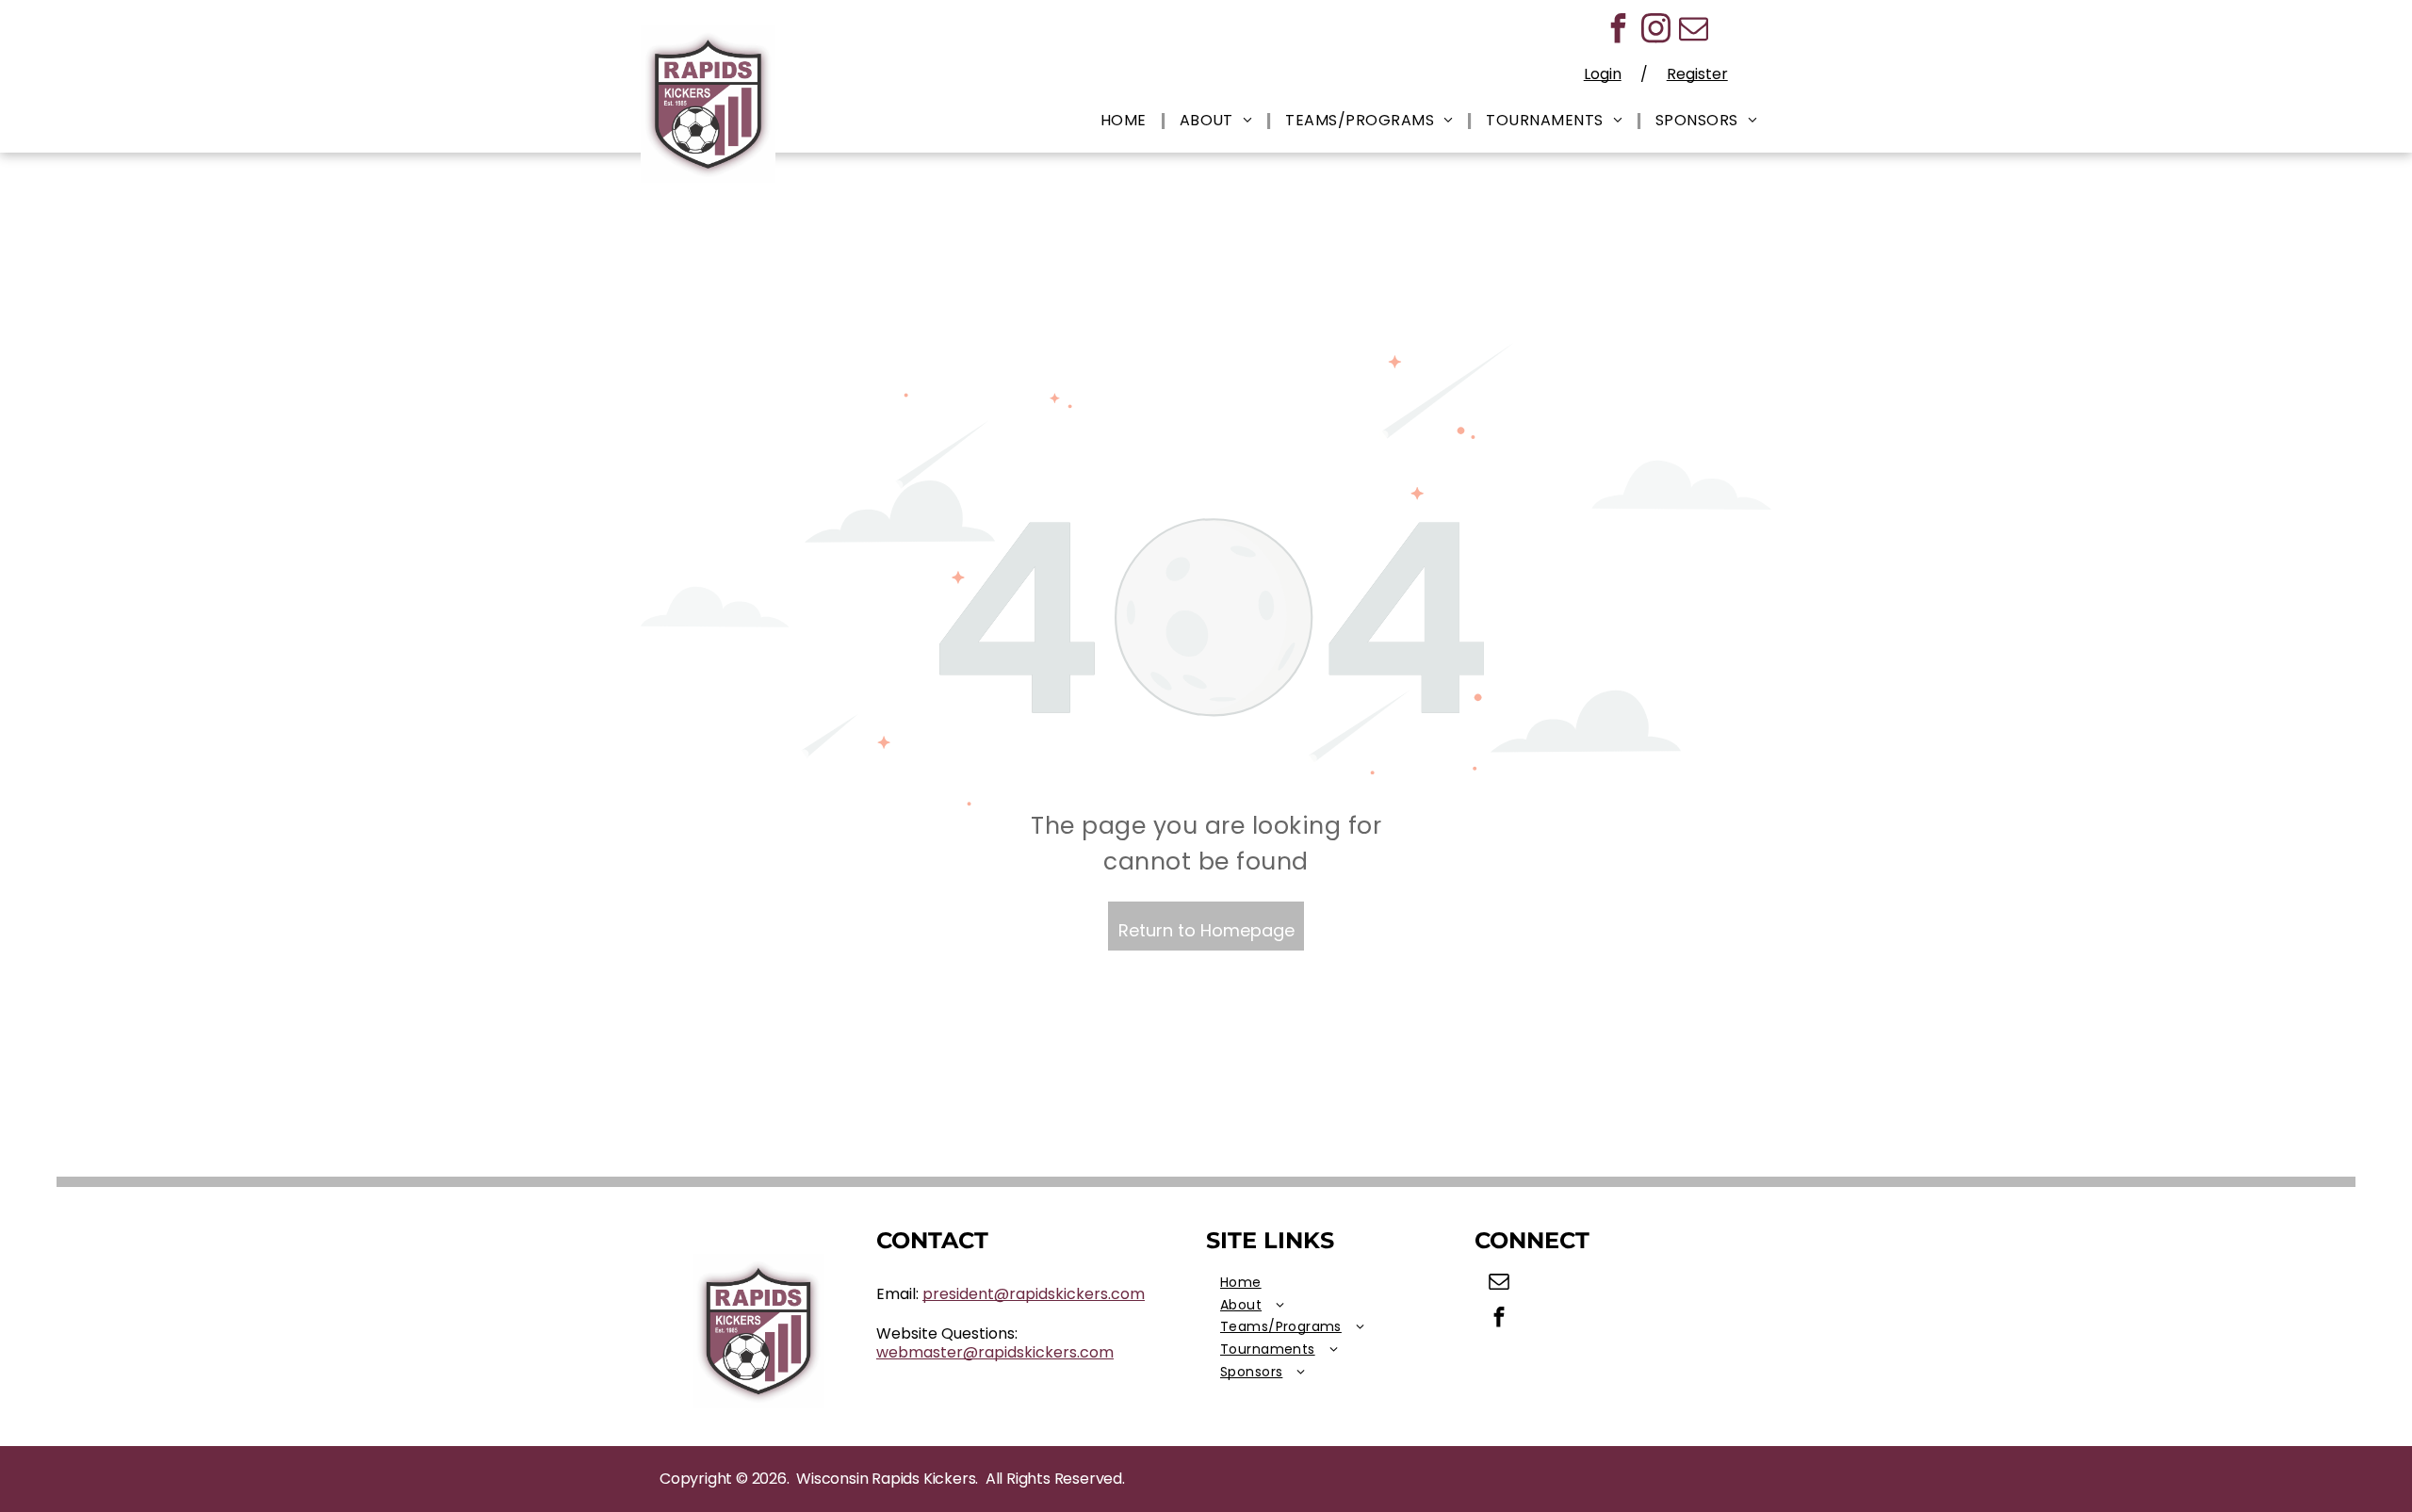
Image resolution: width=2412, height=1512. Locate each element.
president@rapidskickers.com (1034, 1294)
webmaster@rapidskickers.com (995, 1352)
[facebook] (1618, 31)
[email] (1693, 31)
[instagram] (1655, 31)
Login (1603, 74)
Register (1697, 74)
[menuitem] (1126, 121)
